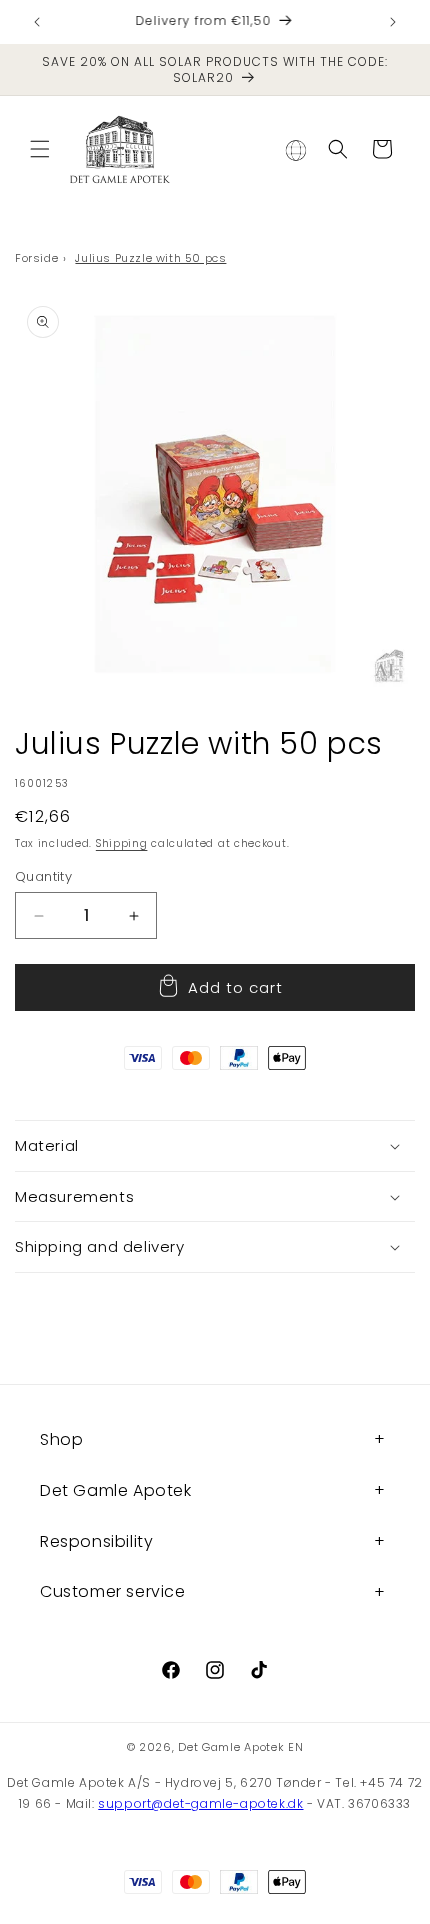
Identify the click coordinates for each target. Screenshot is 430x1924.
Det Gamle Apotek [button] (116, 1490)
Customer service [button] (113, 1591)
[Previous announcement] (37, 22)
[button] (40, 149)
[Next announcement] (393, 22)
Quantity (43, 876)
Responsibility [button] (96, 1541)
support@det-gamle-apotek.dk (200, 1803)
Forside (36, 258)
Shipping (122, 843)
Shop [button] (61, 1439)
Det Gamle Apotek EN (240, 1747)
